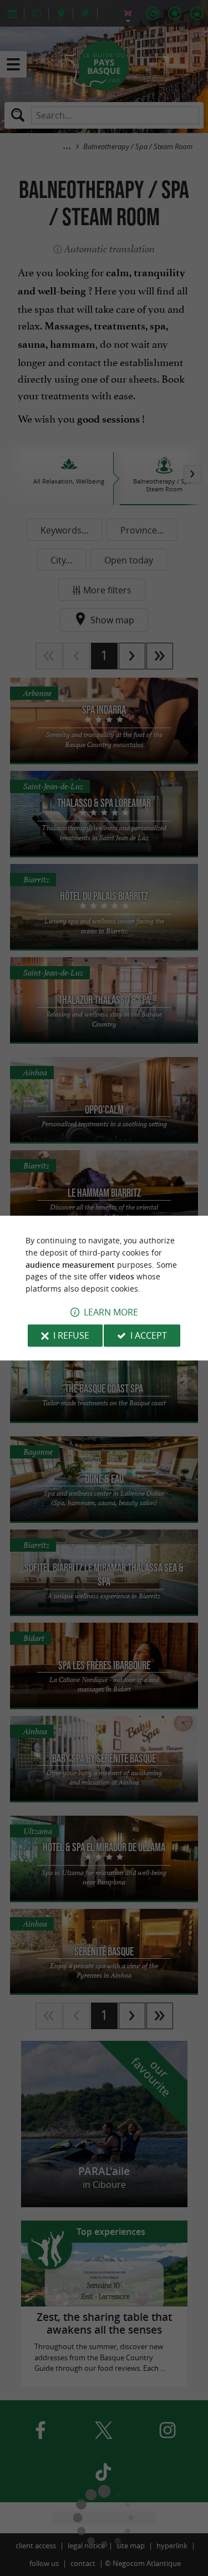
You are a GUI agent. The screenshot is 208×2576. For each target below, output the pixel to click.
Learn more (111, 1312)
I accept (149, 1335)
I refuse (71, 1335)
